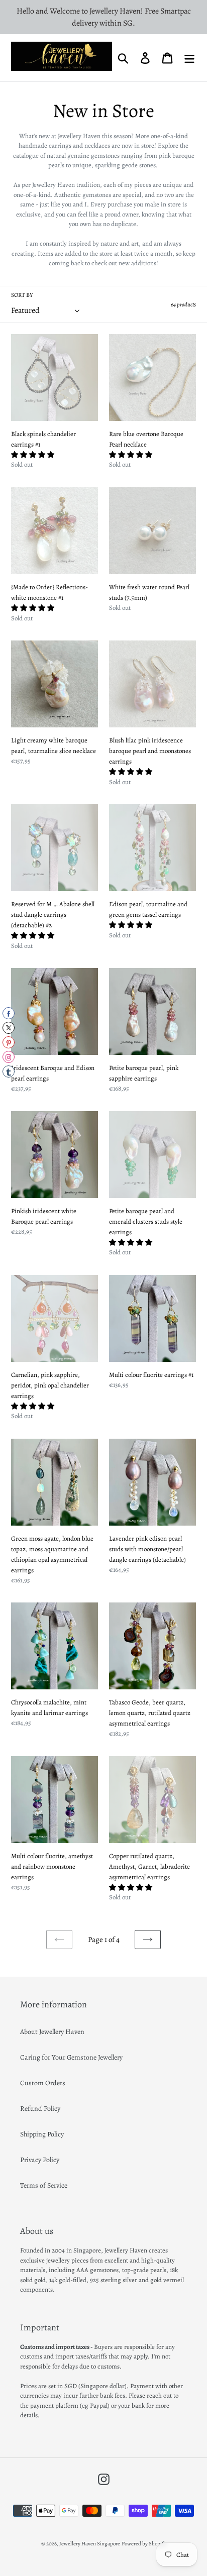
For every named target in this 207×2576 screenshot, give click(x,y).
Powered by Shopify (144, 2544)
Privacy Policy (40, 2160)
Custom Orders (43, 2083)
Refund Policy (40, 2109)
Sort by (22, 295)
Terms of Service (44, 2185)
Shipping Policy (42, 2134)
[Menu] (189, 58)
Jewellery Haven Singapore (90, 2544)
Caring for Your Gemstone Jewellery (71, 2057)
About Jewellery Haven (52, 2032)
